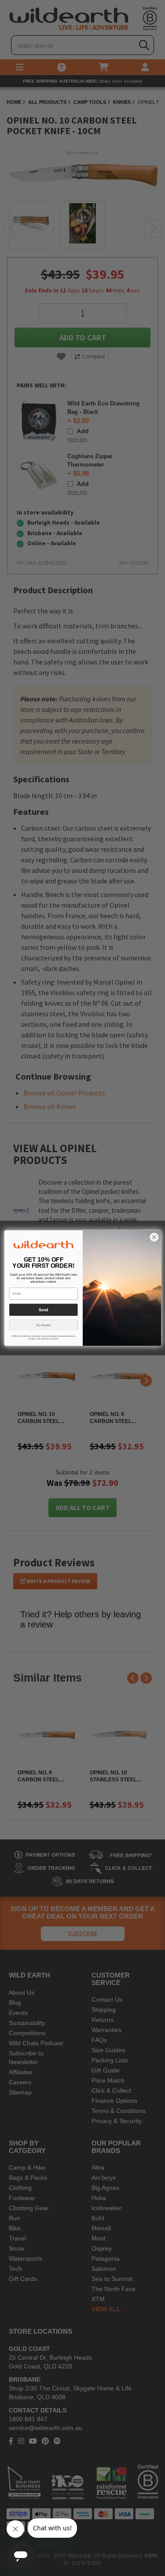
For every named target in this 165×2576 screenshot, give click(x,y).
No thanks (43, 1325)
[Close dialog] (154, 1237)
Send (43, 1310)
